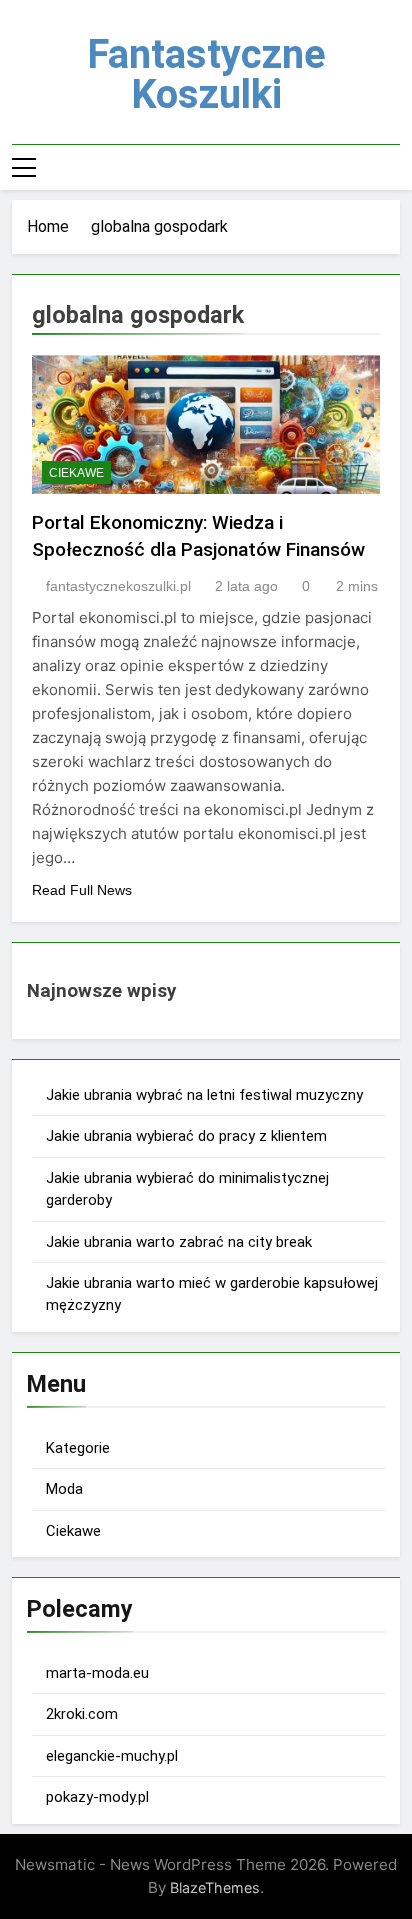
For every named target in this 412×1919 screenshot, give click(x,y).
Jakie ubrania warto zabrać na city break (179, 1242)
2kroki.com (82, 1714)
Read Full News (82, 890)
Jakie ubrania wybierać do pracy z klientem (186, 1136)
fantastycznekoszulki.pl (118, 586)
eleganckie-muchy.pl (112, 1756)
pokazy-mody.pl (97, 1797)
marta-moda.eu (97, 1673)
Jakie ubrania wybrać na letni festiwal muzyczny (204, 1095)
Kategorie (78, 1448)
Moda (64, 1489)
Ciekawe (76, 473)
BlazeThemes (215, 1887)
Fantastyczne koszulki (206, 74)
